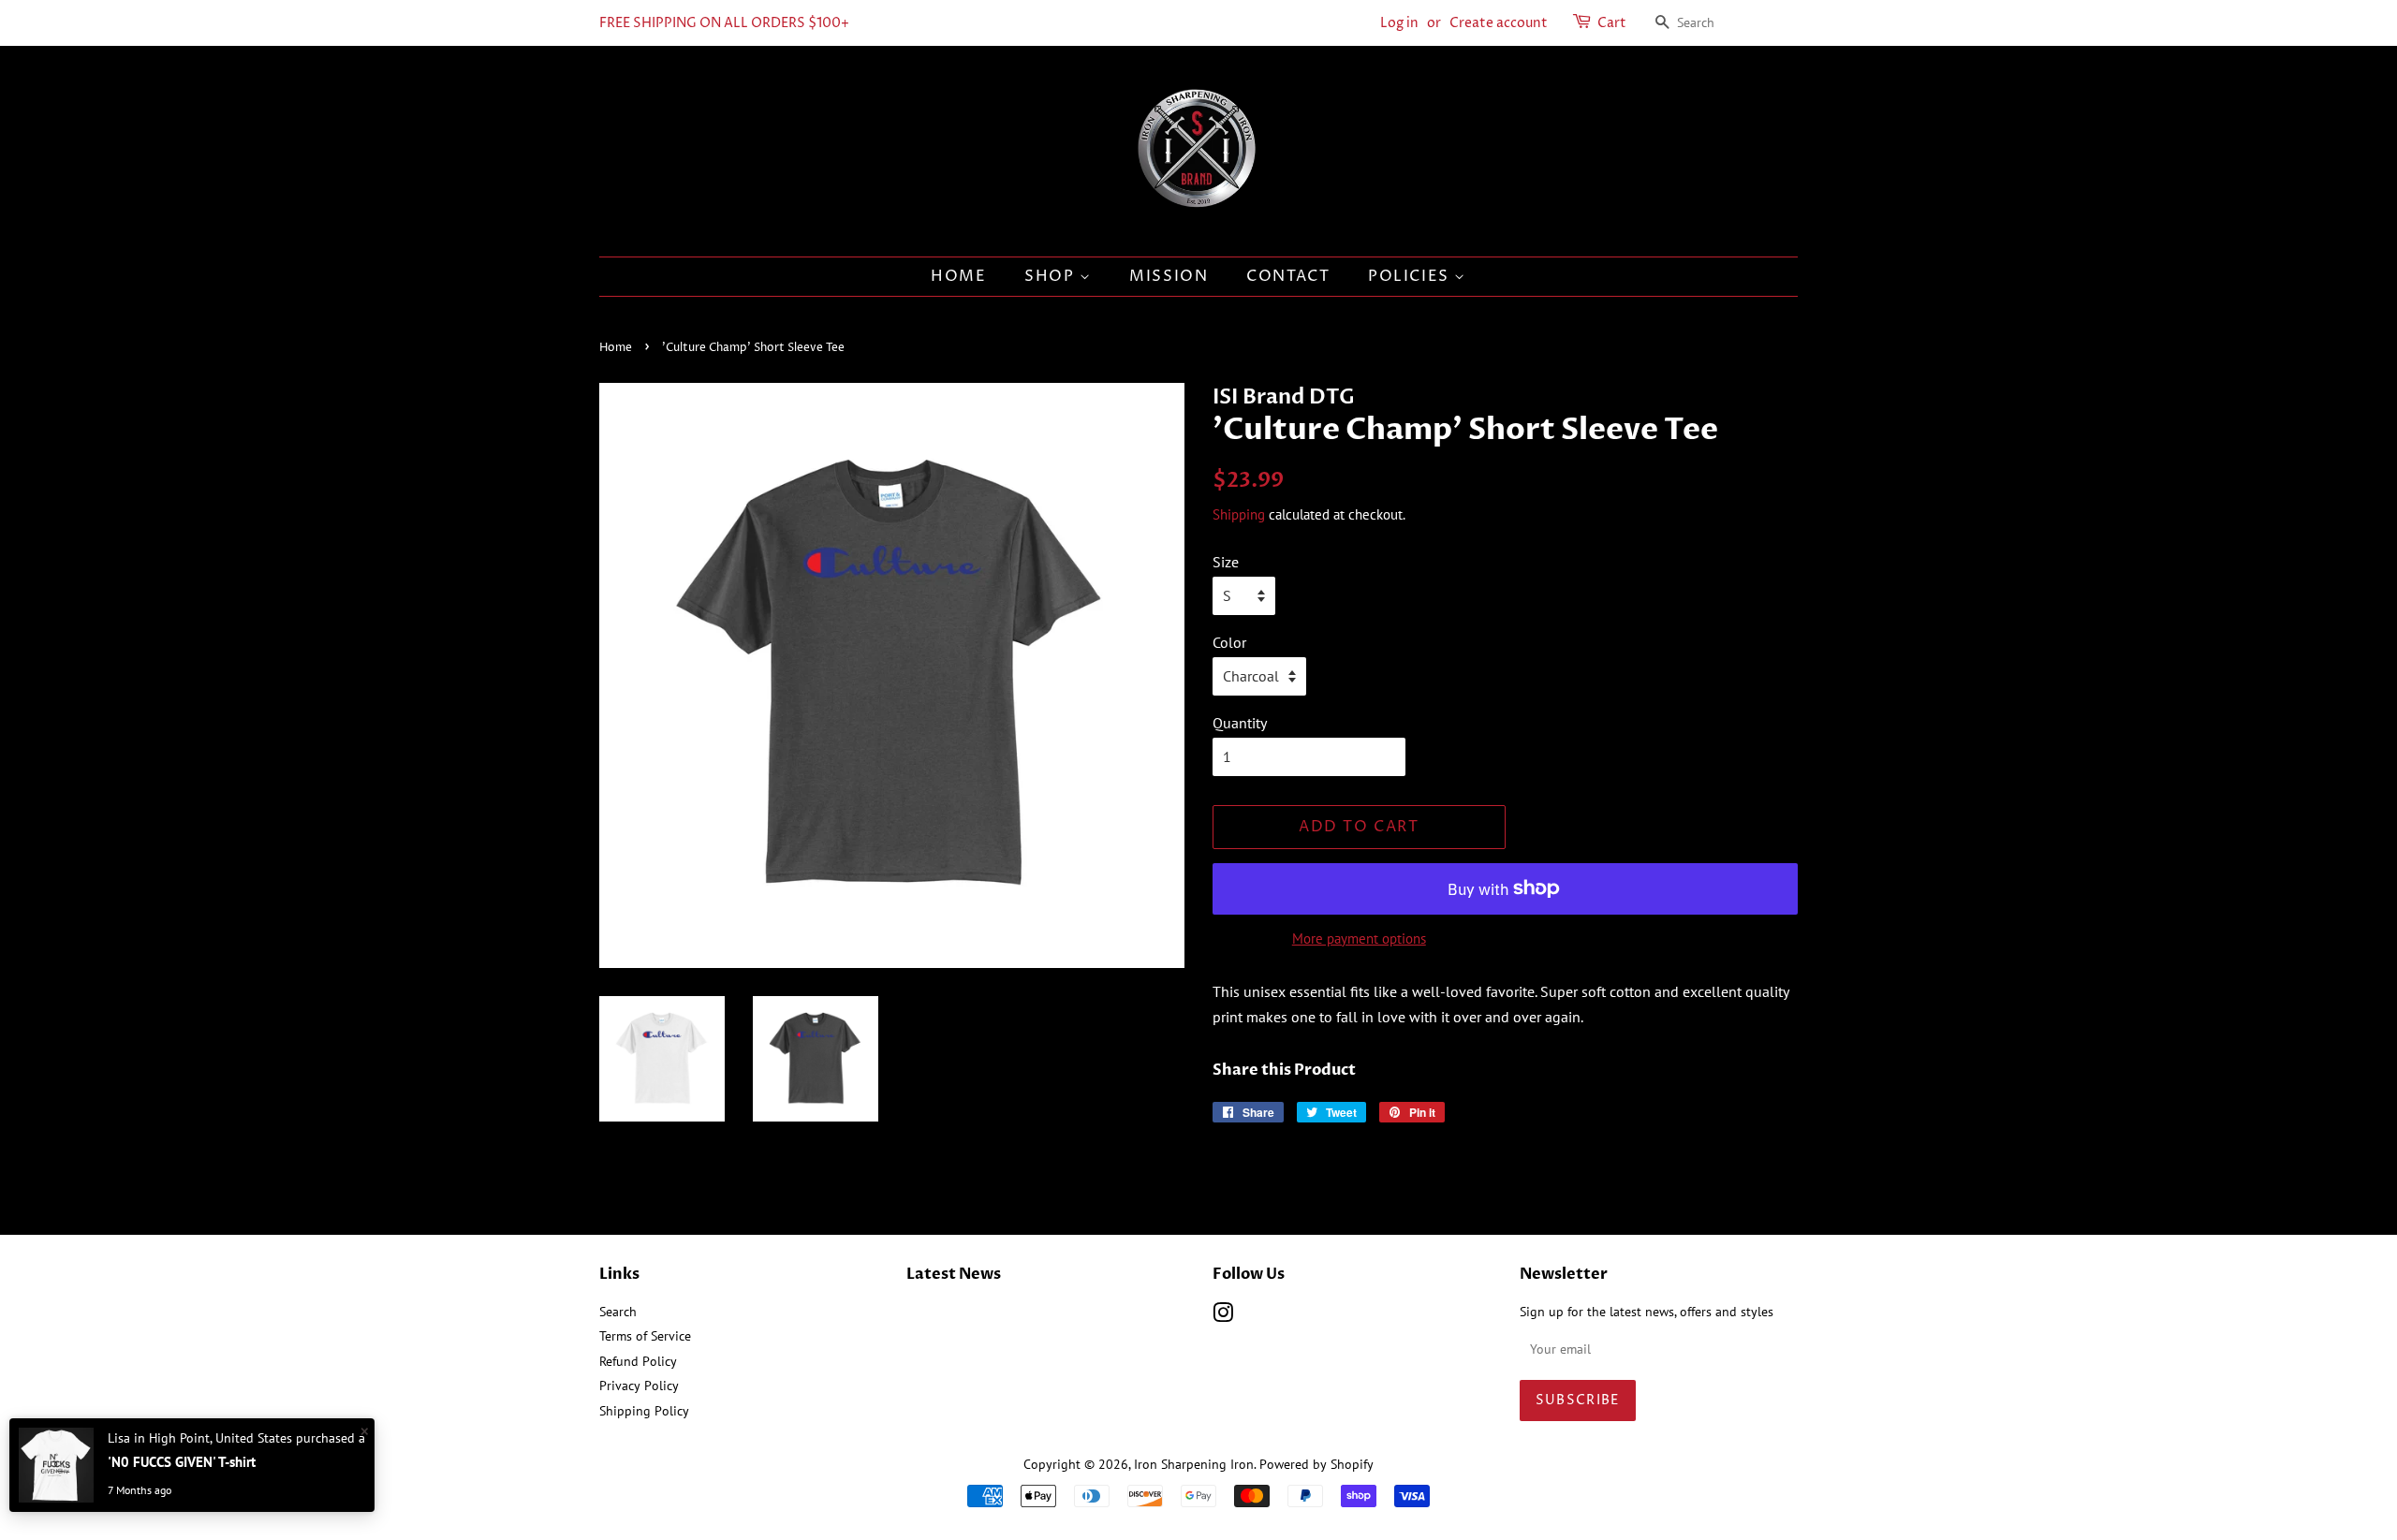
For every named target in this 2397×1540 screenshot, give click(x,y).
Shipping (1239, 514)
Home (616, 348)
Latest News (954, 1274)
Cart (1612, 23)
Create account (1499, 23)
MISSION (1169, 276)
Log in (1399, 23)
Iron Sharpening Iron (1194, 1464)
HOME (958, 276)
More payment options (1359, 939)
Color (1229, 642)
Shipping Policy (644, 1411)
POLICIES (1411, 276)
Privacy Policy (639, 1386)
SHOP (1052, 276)
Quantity (1240, 723)
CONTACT (1288, 276)
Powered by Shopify (1316, 1464)
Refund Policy (638, 1361)
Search (618, 1312)
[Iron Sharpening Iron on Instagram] (1223, 1316)
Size (1226, 562)
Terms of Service (645, 1336)
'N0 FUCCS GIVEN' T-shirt (182, 1462)
